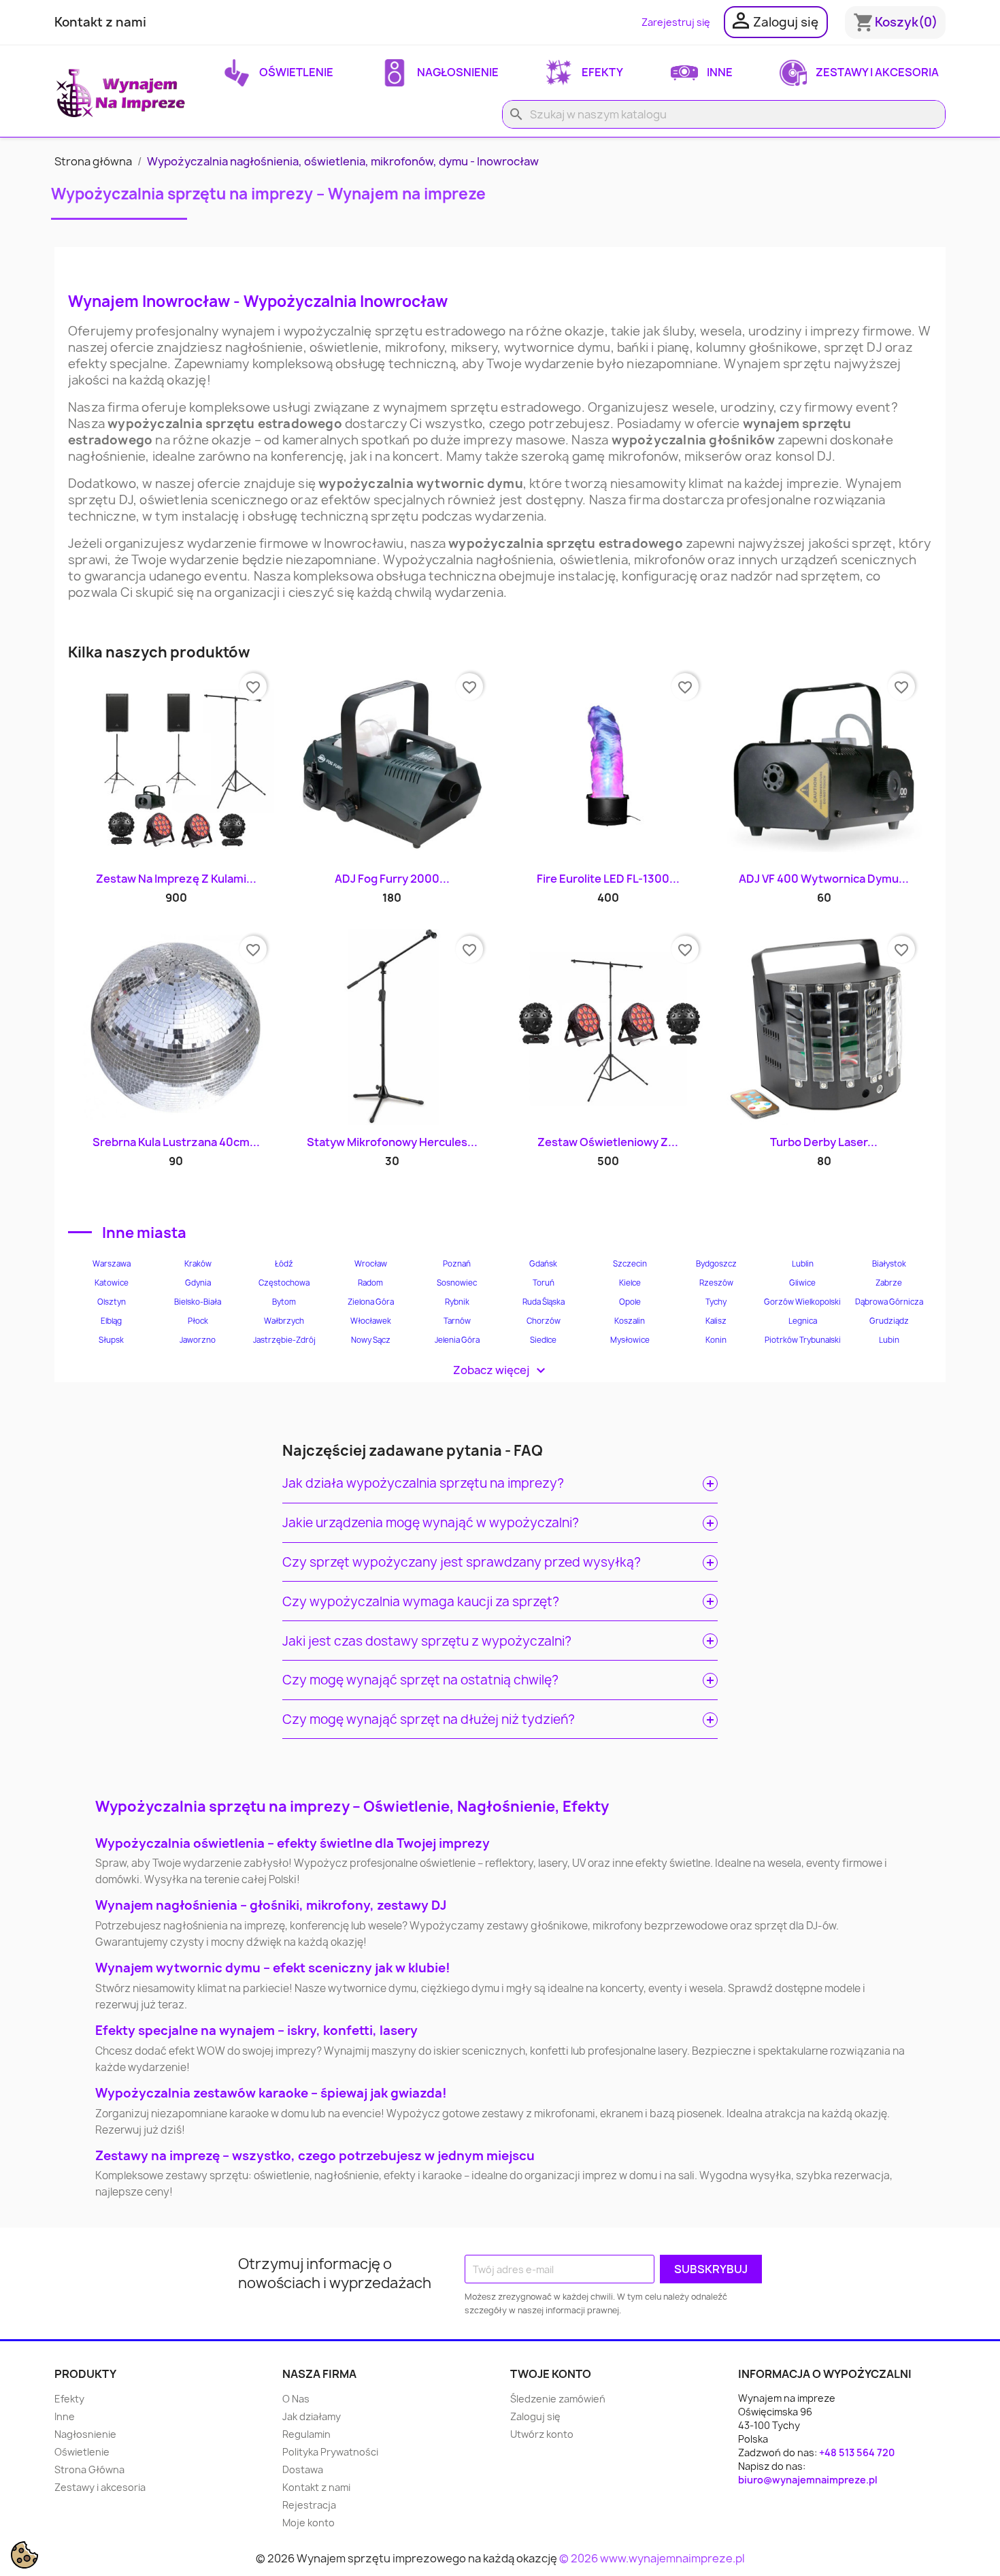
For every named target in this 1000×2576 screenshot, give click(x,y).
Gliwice (802, 1283)
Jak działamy (312, 2416)
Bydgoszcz (716, 1264)
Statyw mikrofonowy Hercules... (392, 1142)
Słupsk (111, 1340)
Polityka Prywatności (330, 2452)
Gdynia (198, 1283)
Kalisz (716, 1321)
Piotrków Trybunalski (803, 1340)
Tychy (716, 1302)
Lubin (889, 1340)
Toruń (544, 1283)
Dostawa (303, 2469)
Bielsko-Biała (198, 1302)
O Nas (296, 2399)
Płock (198, 1321)
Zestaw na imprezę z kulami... (176, 879)
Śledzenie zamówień (558, 2399)
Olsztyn (112, 1302)
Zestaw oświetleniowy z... (608, 1142)
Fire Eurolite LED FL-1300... (608, 879)
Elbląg (111, 1321)
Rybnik (457, 1302)
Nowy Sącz (371, 1340)
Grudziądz (889, 1321)
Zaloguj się (535, 2416)
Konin (716, 1340)
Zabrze (889, 1283)
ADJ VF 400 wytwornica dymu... (824, 879)
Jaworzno (198, 1340)
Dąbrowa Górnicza (889, 1302)
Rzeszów (716, 1283)
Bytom (284, 1302)
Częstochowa (284, 1283)
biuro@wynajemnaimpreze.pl (808, 2480)
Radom (370, 1283)
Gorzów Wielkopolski (802, 1302)
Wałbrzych (284, 1321)
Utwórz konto (542, 2434)
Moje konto (309, 2523)
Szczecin (630, 1264)
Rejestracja (309, 2505)
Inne (719, 72)
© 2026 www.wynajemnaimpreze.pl (652, 2558)
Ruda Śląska (544, 1302)
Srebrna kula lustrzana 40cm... (176, 1142)
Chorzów (544, 1321)
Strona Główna (89, 2469)
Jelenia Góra (457, 1340)
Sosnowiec (457, 1283)
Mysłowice (630, 1340)
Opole (630, 1302)
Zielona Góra (371, 1302)
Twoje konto (551, 2374)
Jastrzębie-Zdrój (284, 1340)
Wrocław (371, 1264)
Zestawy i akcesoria (876, 72)
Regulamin (306, 2434)
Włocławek (371, 1321)
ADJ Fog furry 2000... (392, 879)
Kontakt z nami (100, 22)
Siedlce (543, 1340)
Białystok (889, 1264)
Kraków (198, 1264)
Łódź (284, 1264)
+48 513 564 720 (857, 2452)
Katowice (112, 1283)
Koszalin (630, 1321)
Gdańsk (543, 1264)
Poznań (457, 1264)
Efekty (601, 72)
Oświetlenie (295, 72)
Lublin (803, 1264)
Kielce (630, 1283)
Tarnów (457, 1321)
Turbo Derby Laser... (824, 1142)
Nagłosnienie (457, 72)
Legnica (803, 1321)
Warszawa (112, 1264)
